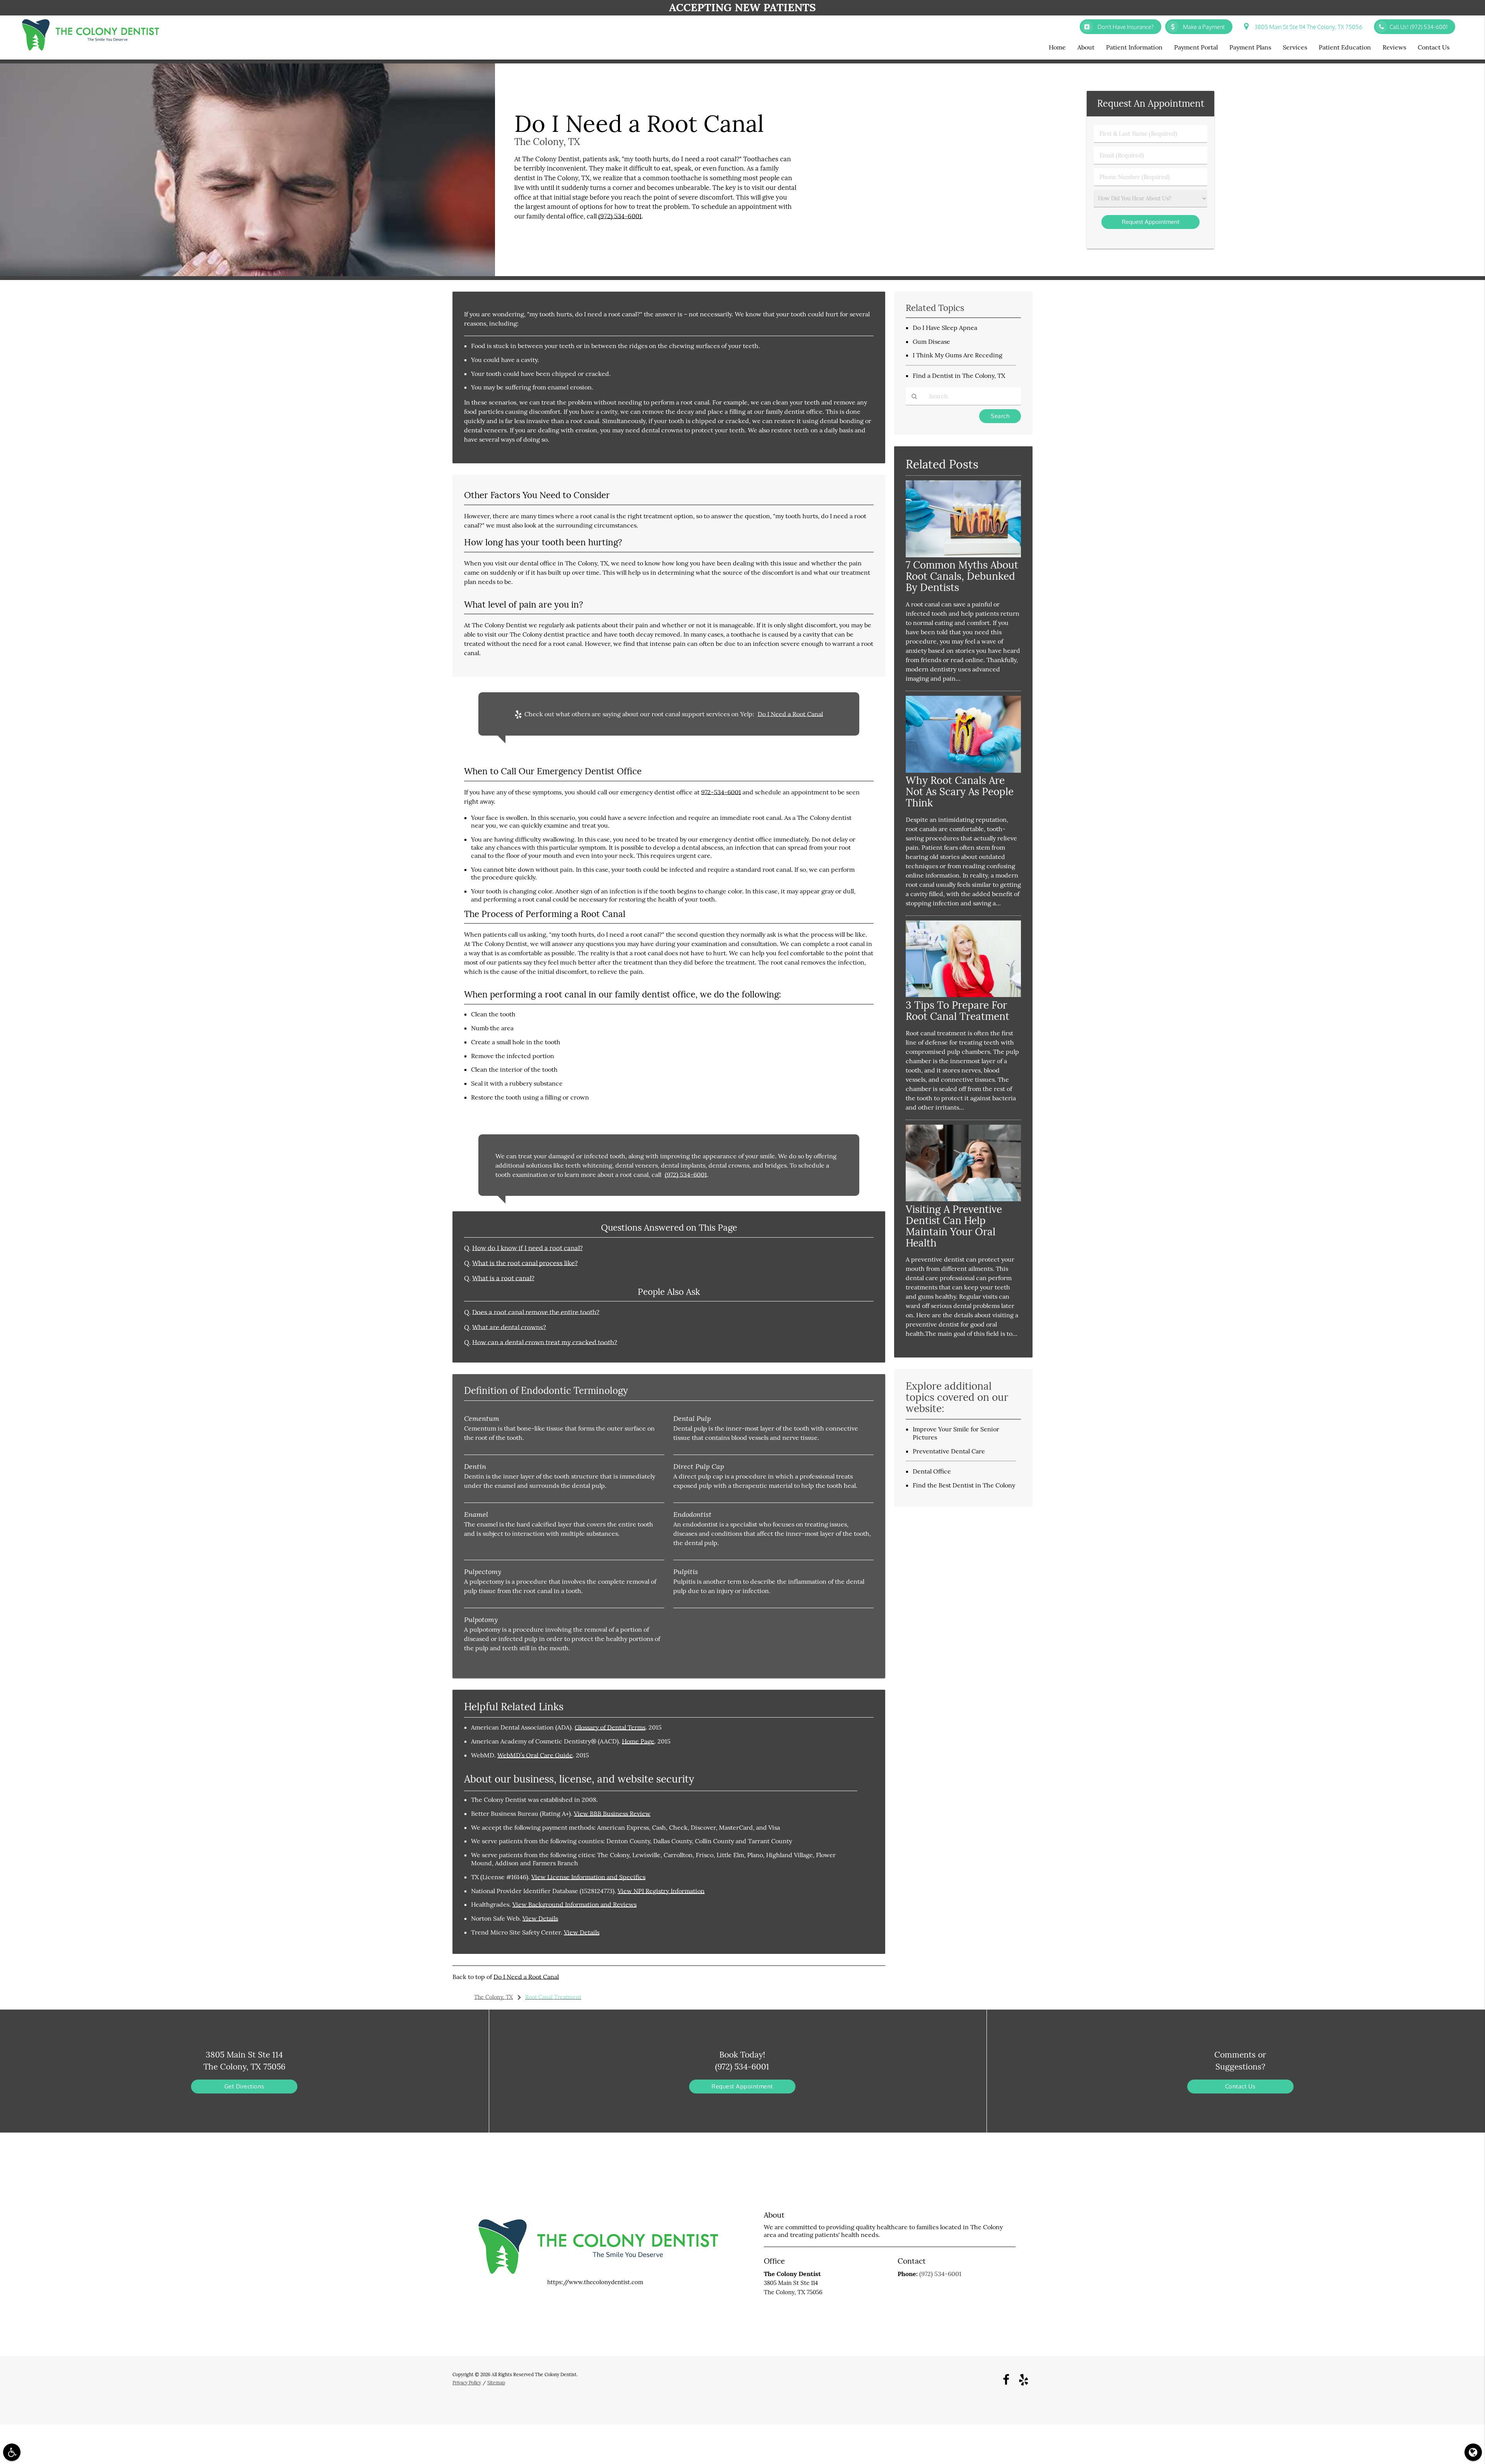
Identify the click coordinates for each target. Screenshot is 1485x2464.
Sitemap (496, 2383)
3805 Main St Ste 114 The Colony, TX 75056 (1307, 27)
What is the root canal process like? (525, 1263)
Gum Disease (931, 342)
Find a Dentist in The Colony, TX (959, 376)
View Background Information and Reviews (574, 1904)
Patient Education (1345, 47)
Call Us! (1418, 27)
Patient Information (1134, 47)
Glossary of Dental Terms (610, 1727)
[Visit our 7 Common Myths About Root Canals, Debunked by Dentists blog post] (963, 555)
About (1086, 47)
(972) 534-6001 (620, 216)
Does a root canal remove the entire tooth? (536, 1312)
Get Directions (244, 2086)
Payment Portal (1196, 47)
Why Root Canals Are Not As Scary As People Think (960, 791)
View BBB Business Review (612, 1813)
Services (1295, 47)
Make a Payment (1203, 27)
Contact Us (1434, 47)
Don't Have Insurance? (1124, 27)
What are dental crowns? (509, 1327)
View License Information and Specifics (588, 1877)
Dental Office (932, 1471)
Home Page (638, 1741)
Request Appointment (742, 2086)
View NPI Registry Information (661, 1891)
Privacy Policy (467, 2383)
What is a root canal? (503, 1278)
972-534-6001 (721, 792)
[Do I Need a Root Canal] (247, 274)
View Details (540, 1918)
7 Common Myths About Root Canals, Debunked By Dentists (962, 576)
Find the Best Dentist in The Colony (964, 1485)
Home (1057, 47)
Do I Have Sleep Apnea (945, 328)
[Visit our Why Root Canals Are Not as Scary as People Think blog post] (963, 771)
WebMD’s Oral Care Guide (535, 1755)
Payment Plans (1250, 47)
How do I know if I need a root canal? (527, 1248)
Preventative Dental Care (949, 1451)
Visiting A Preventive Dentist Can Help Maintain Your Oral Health (954, 1226)
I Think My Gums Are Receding (958, 355)
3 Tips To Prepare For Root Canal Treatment (958, 1011)
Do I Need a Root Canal (790, 714)
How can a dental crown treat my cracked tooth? (545, 1342)
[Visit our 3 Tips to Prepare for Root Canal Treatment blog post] (963, 995)
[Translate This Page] (1473, 2452)
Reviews (1394, 47)
